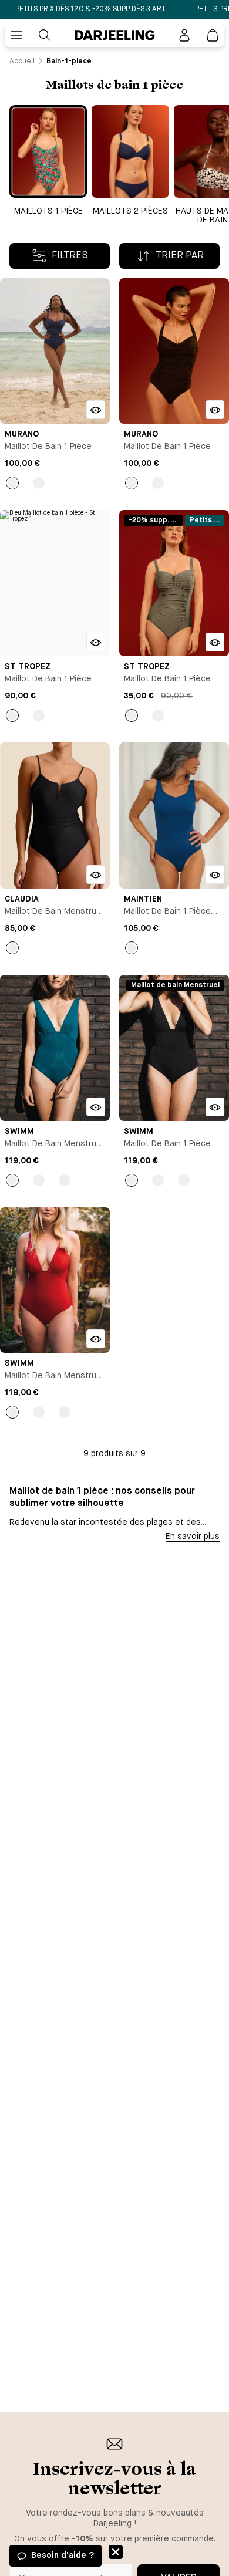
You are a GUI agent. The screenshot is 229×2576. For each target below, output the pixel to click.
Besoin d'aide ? (63, 2555)
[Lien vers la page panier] (213, 35)
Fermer (116, 2552)
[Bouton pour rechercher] (45, 35)
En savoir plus (193, 1537)
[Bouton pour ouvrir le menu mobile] (16, 35)
